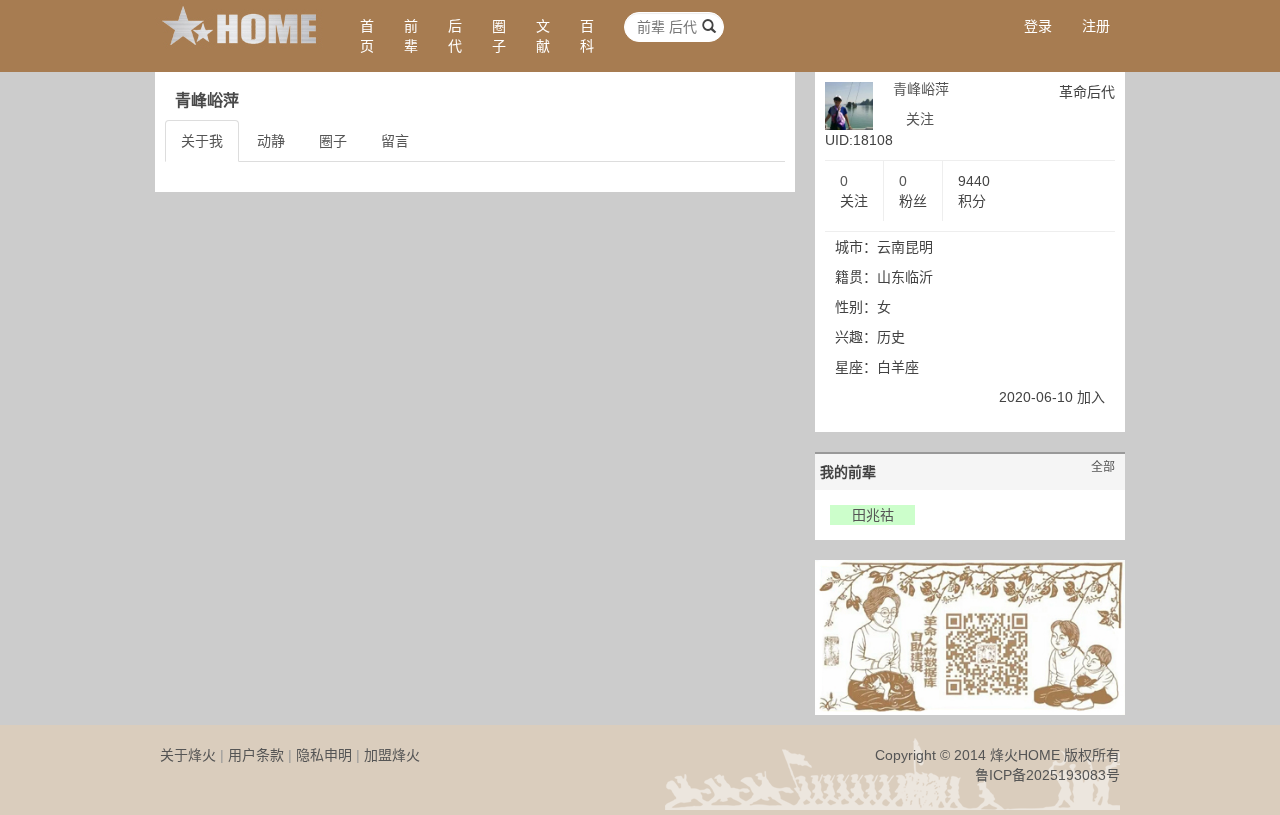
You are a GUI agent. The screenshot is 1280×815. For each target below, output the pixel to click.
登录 (1038, 26)
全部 (1103, 467)
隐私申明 (324, 755)
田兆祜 (873, 515)
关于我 (202, 141)
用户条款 (256, 755)
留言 (395, 141)
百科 (587, 36)
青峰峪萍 (921, 89)
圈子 (499, 36)
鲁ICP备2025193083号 (1047, 775)
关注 (920, 119)
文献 (543, 36)
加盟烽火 (392, 755)
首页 (367, 36)
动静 (271, 141)
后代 (455, 36)
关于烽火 (188, 755)
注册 (1096, 26)
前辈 (411, 36)
